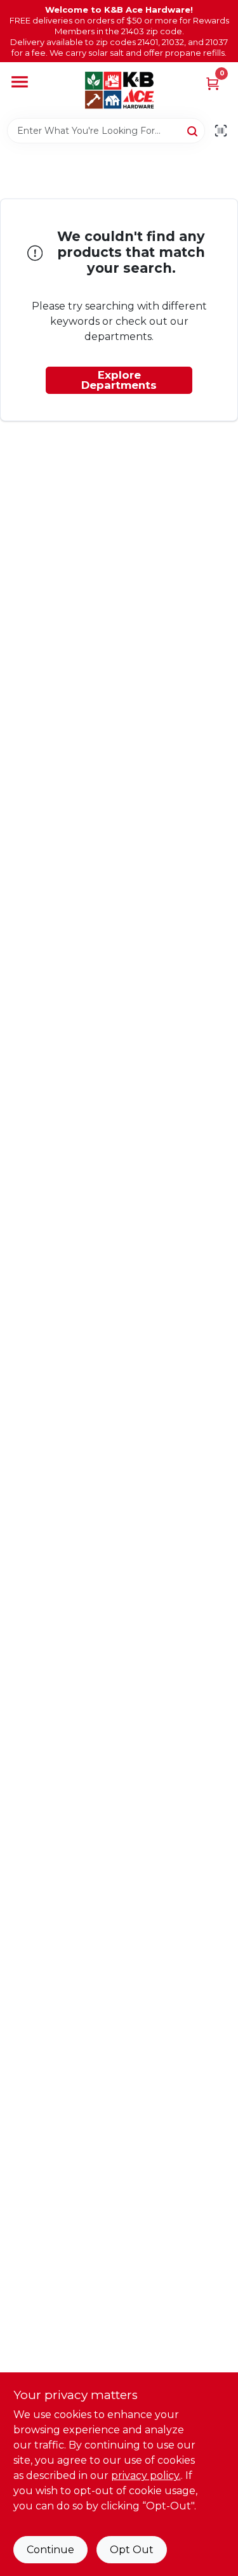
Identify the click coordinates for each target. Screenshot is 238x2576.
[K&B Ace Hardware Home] (119, 90)
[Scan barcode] (221, 131)
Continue (50, 2550)
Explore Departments (119, 380)
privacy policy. (146, 2475)
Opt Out (132, 2550)
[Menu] (20, 82)
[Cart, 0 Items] (213, 83)
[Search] (193, 130)
